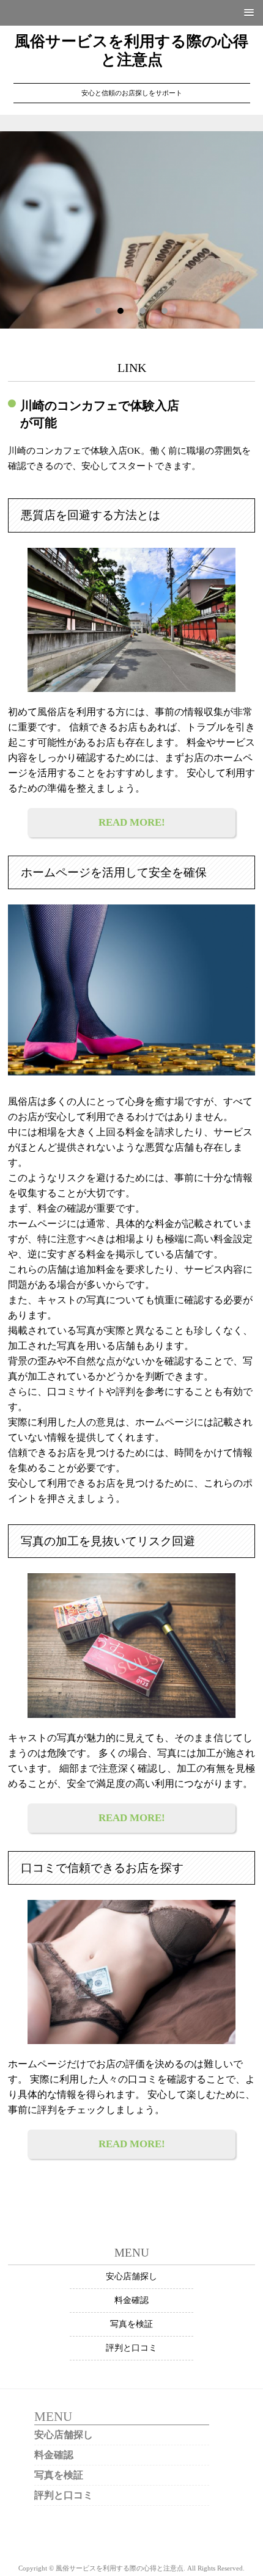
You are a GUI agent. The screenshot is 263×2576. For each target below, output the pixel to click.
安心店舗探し (131, 2276)
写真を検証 (131, 2324)
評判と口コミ (131, 2348)
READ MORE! (132, 822)
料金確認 (131, 2300)
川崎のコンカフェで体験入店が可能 (100, 414)
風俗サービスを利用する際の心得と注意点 (131, 50)
